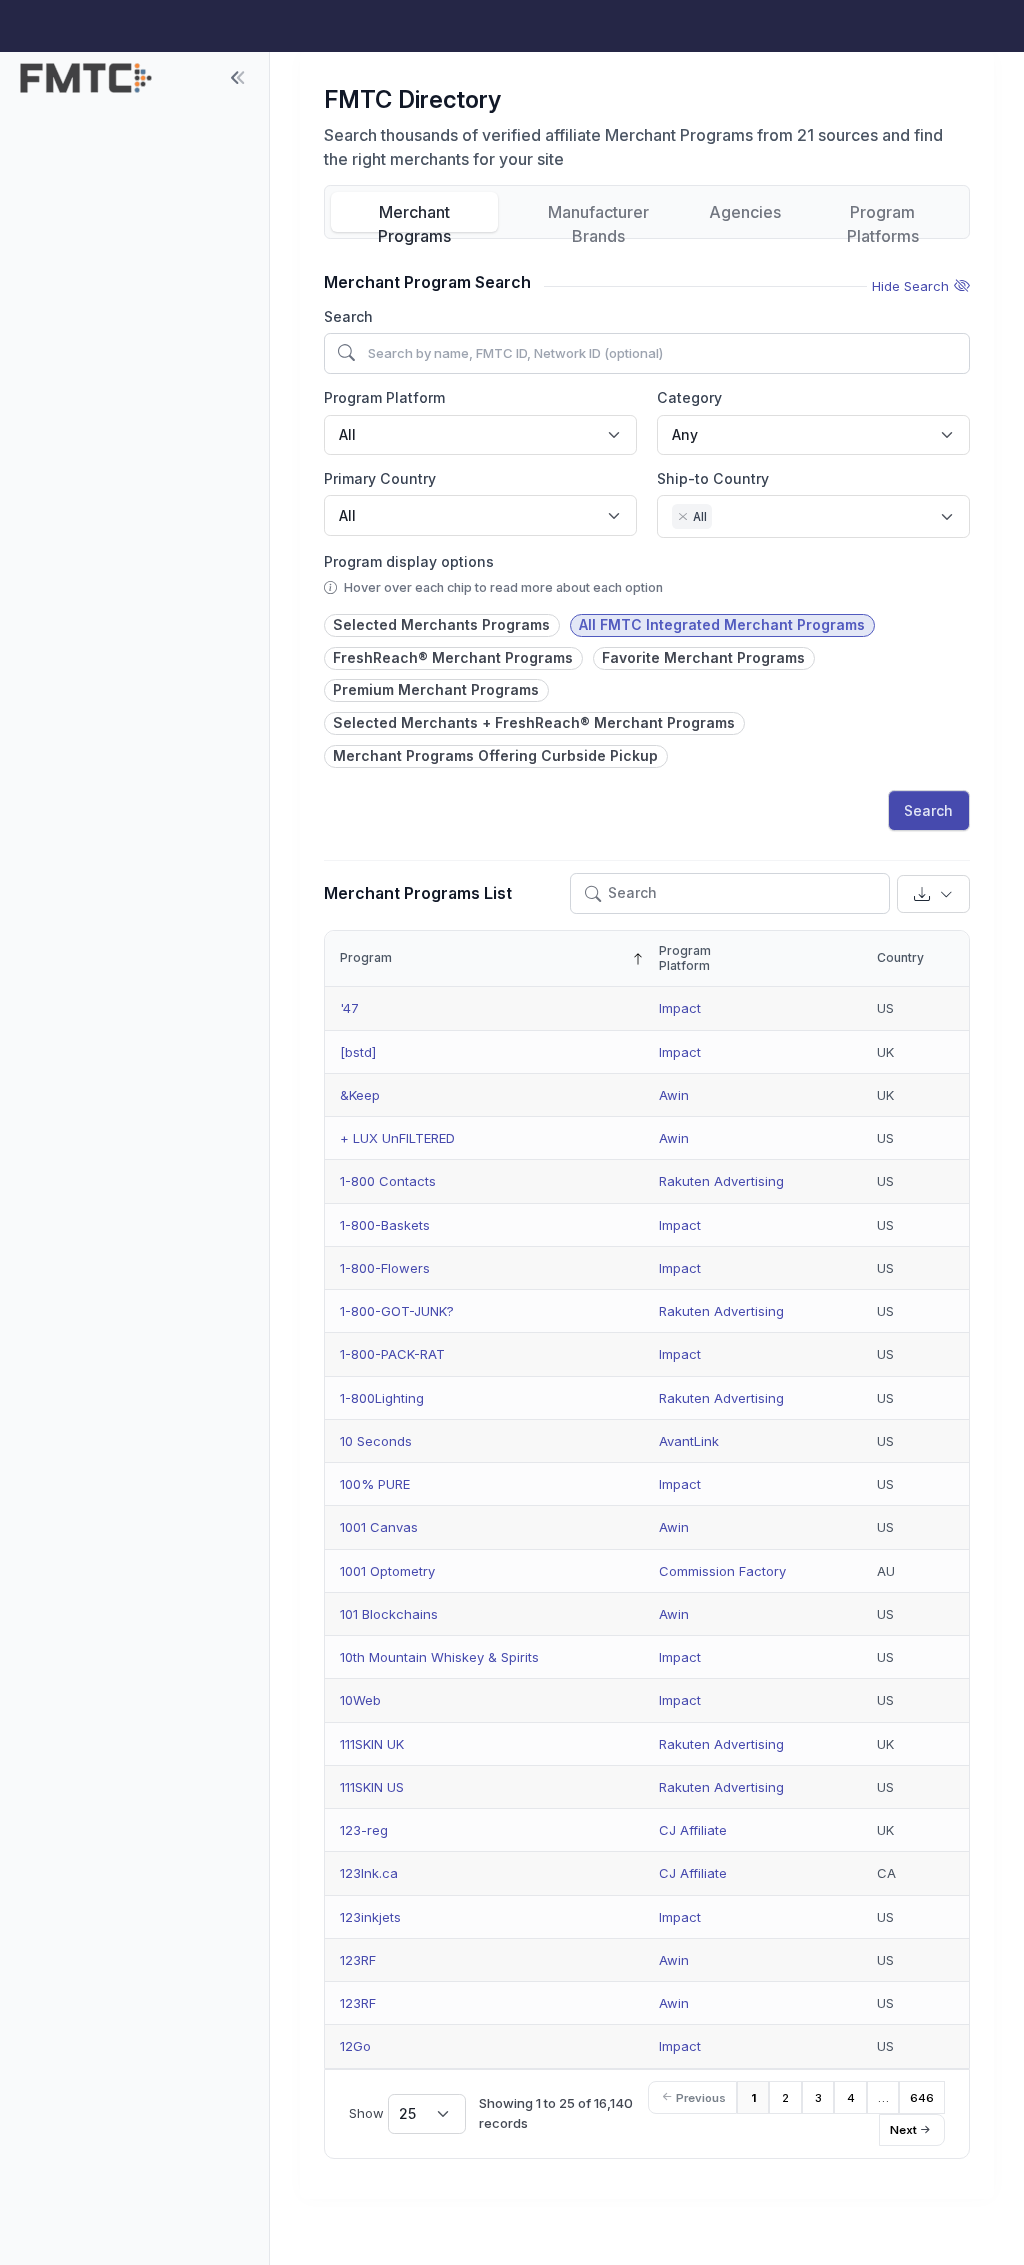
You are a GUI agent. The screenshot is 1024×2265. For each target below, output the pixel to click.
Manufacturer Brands (598, 217)
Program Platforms (883, 217)
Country (900, 957)
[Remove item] (683, 517)
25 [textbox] (407, 2113)
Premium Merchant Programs (436, 689)
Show (382, 2112)
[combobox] (480, 435)
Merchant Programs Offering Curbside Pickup (495, 755)
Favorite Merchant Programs (703, 657)
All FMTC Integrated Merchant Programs (722, 624)
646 (922, 2098)
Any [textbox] (685, 434)
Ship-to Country (713, 478)
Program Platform (384, 397)
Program (366, 957)
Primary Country (380, 478)
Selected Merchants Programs (441, 624)
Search (348, 316)
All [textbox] (347, 434)
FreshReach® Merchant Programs (453, 657)
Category (689, 397)
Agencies (745, 212)
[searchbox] (722, 519)
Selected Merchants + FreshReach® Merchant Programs (534, 722)
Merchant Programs (414, 217)
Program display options (409, 561)
